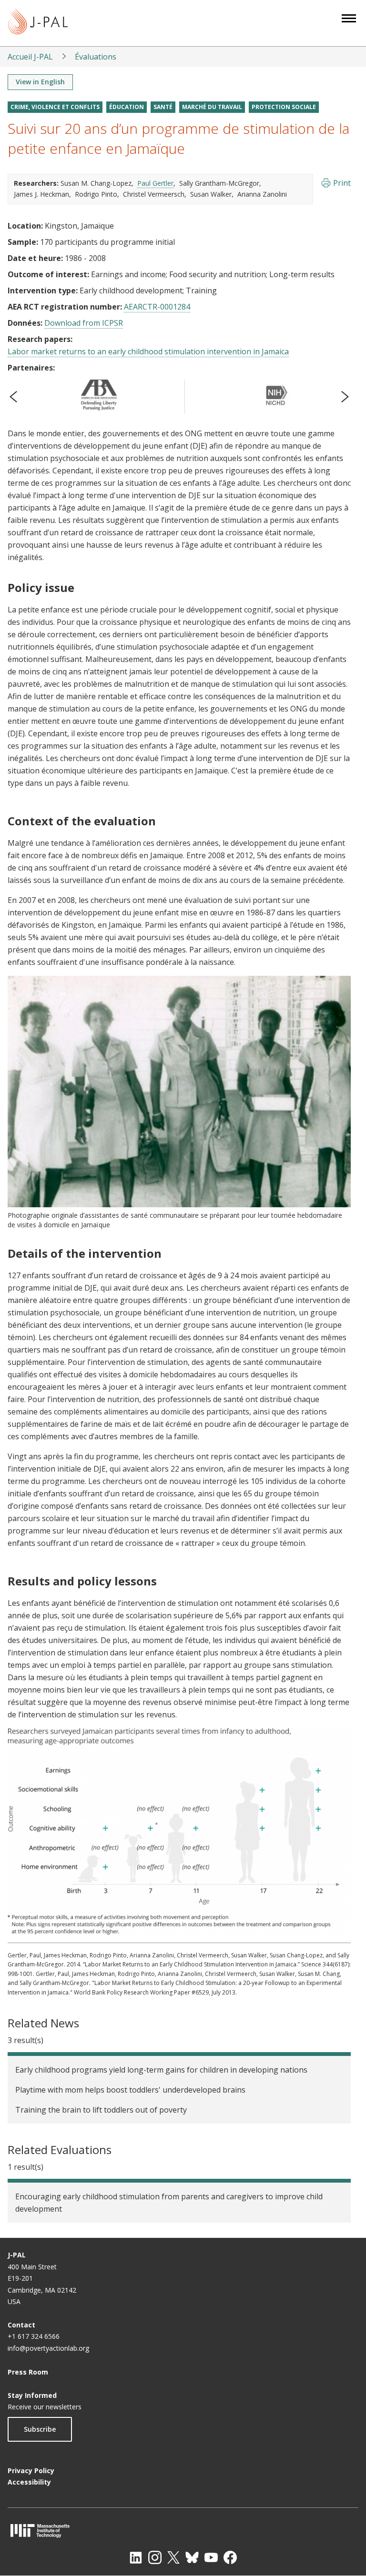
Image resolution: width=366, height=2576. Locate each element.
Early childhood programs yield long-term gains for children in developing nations (161, 2070)
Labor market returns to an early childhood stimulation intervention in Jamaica (148, 351)
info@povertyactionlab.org (48, 2348)
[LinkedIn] (136, 2557)
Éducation (127, 107)
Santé (163, 107)
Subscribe (40, 2429)
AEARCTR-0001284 (157, 307)
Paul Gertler (155, 183)
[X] (173, 2557)
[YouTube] (211, 2557)
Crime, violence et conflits (55, 107)
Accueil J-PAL (30, 57)
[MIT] (183, 2531)
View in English (40, 82)
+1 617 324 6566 (34, 2336)
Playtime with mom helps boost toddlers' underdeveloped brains (130, 2090)
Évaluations (96, 57)
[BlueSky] (192, 2557)
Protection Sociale (284, 107)
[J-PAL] (38, 23)
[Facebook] (230, 2557)
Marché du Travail (212, 107)
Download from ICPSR (84, 323)
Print (342, 183)
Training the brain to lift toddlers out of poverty (101, 2110)
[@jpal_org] (155, 2557)
